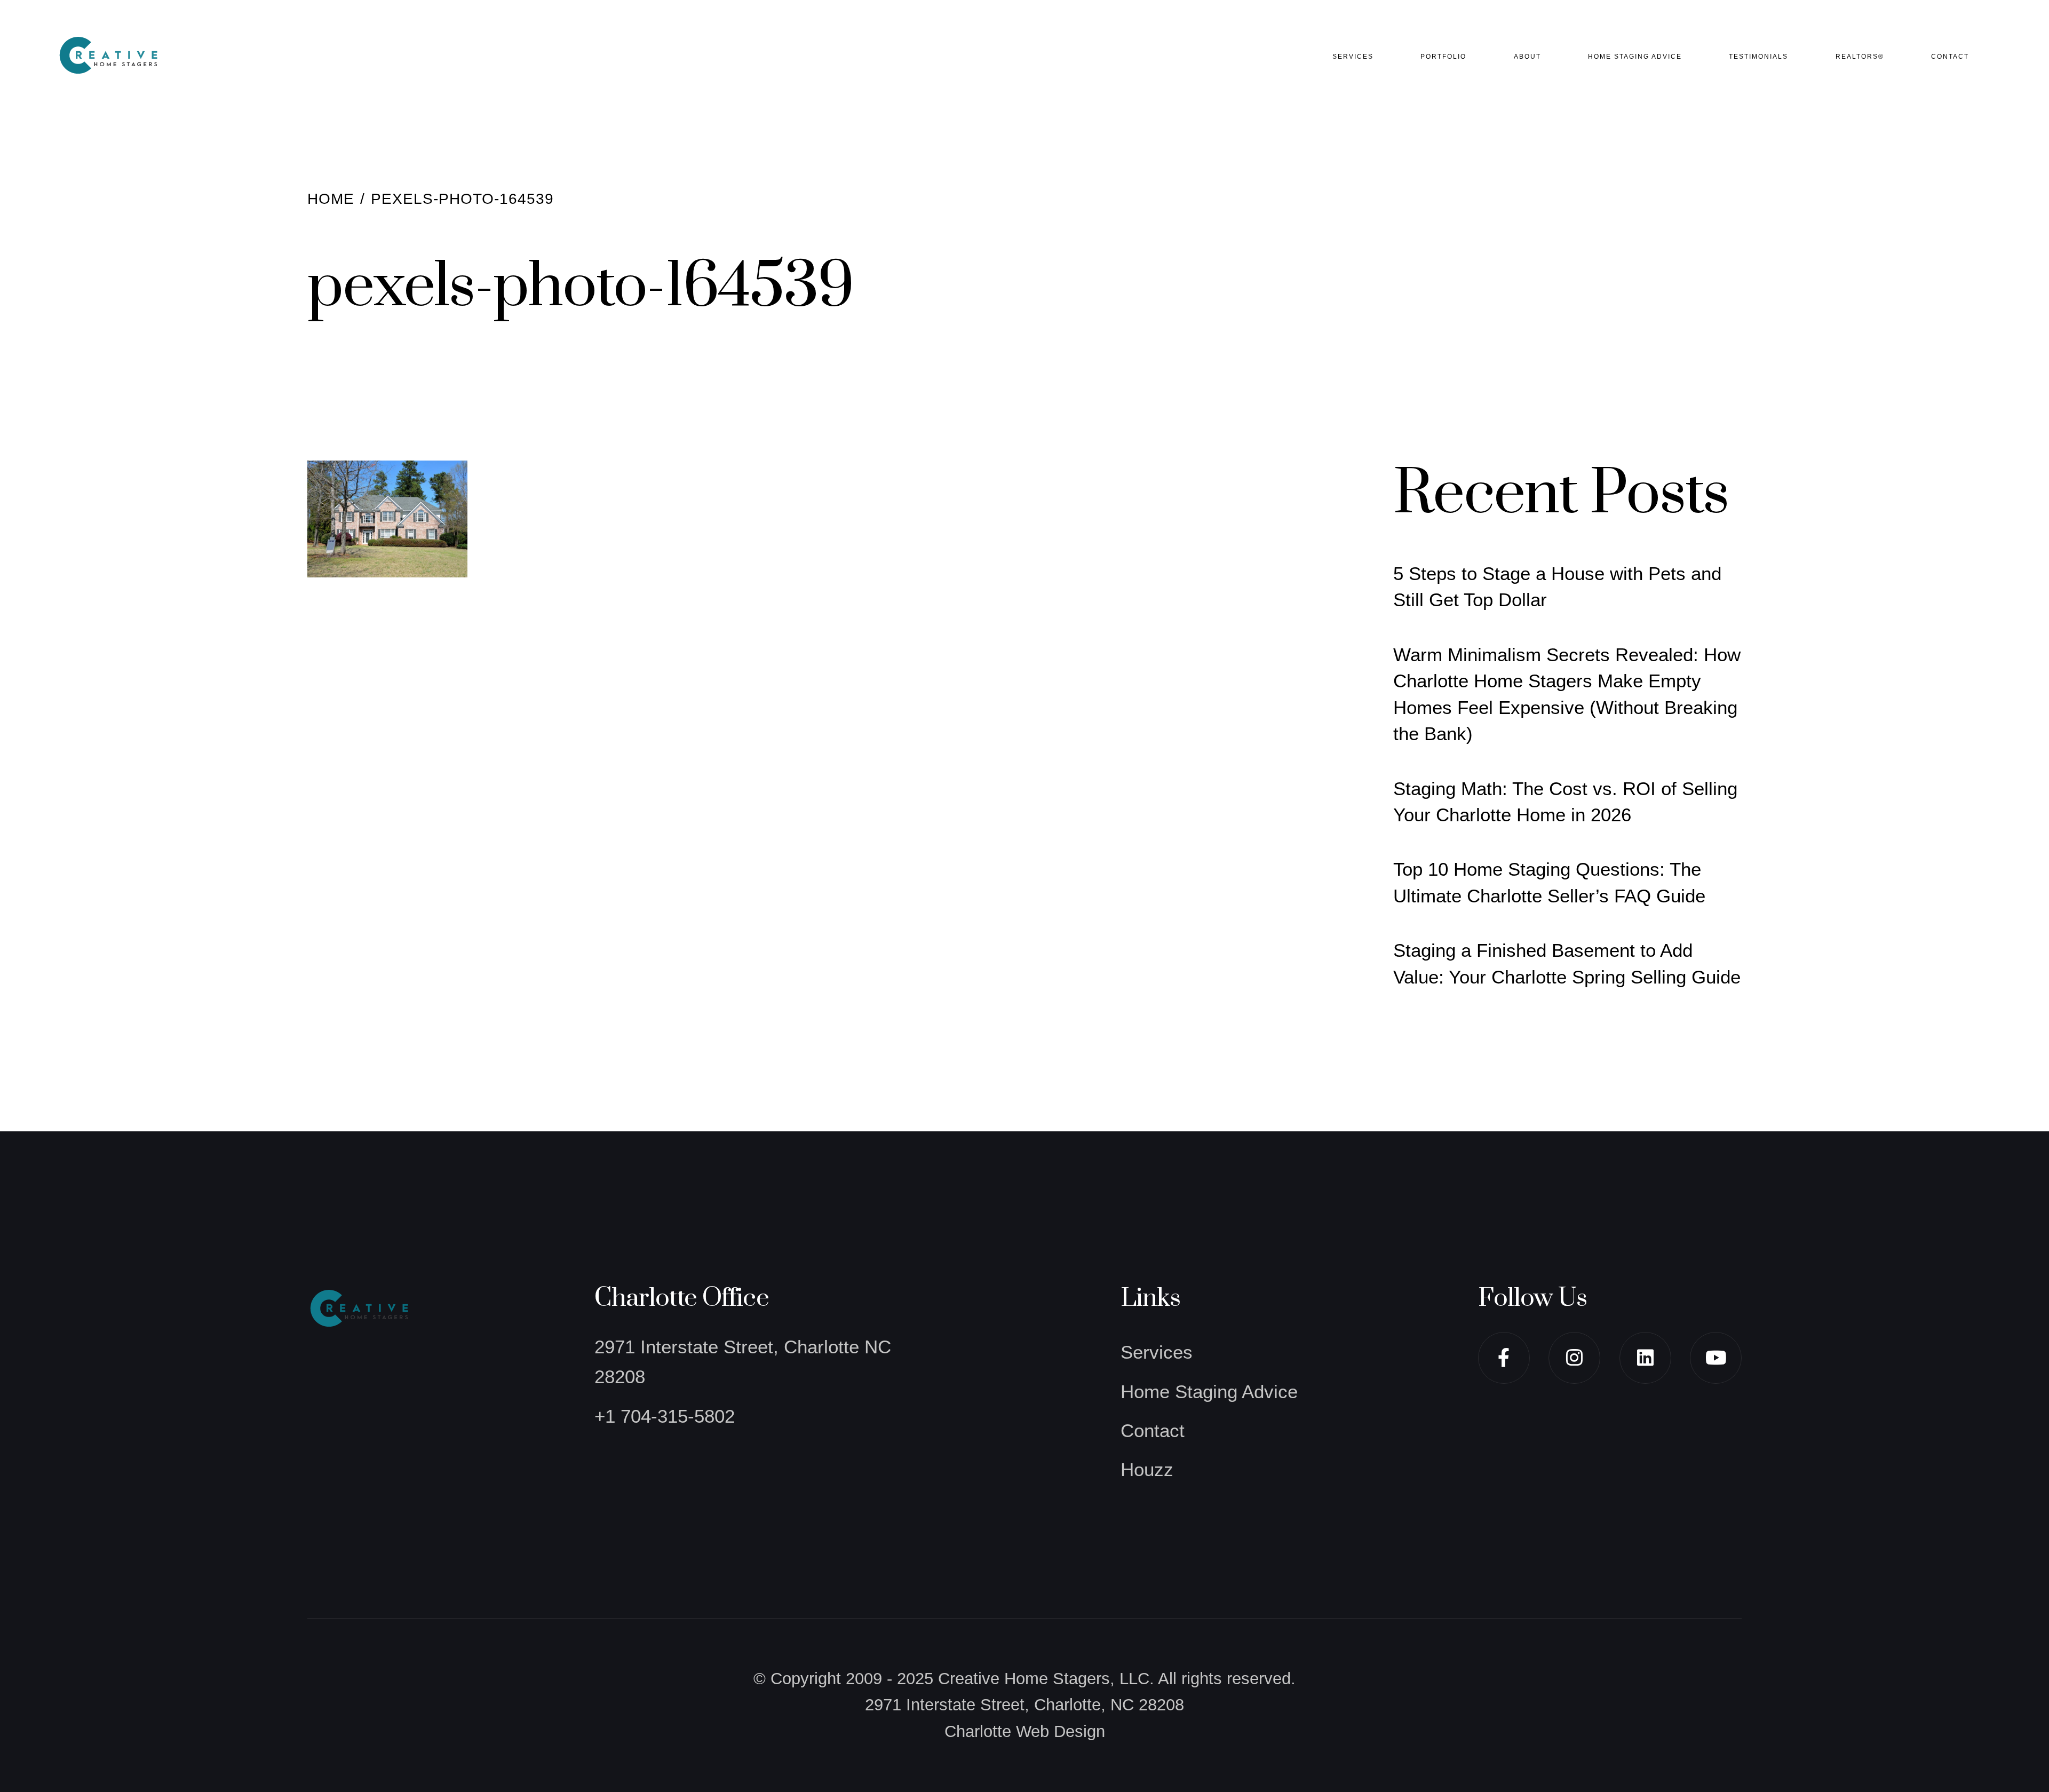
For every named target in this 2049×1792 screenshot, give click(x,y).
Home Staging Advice (1635, 57)
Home (331, 199)
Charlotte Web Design (1025, 1731)
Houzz (1147, 1469)
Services (1353, 57)
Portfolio (1443, 57)
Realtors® (1860, 57)
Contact (1950, 57)
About (1527, 57)
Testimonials (1758, 57)
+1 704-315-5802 (665, 1416)
